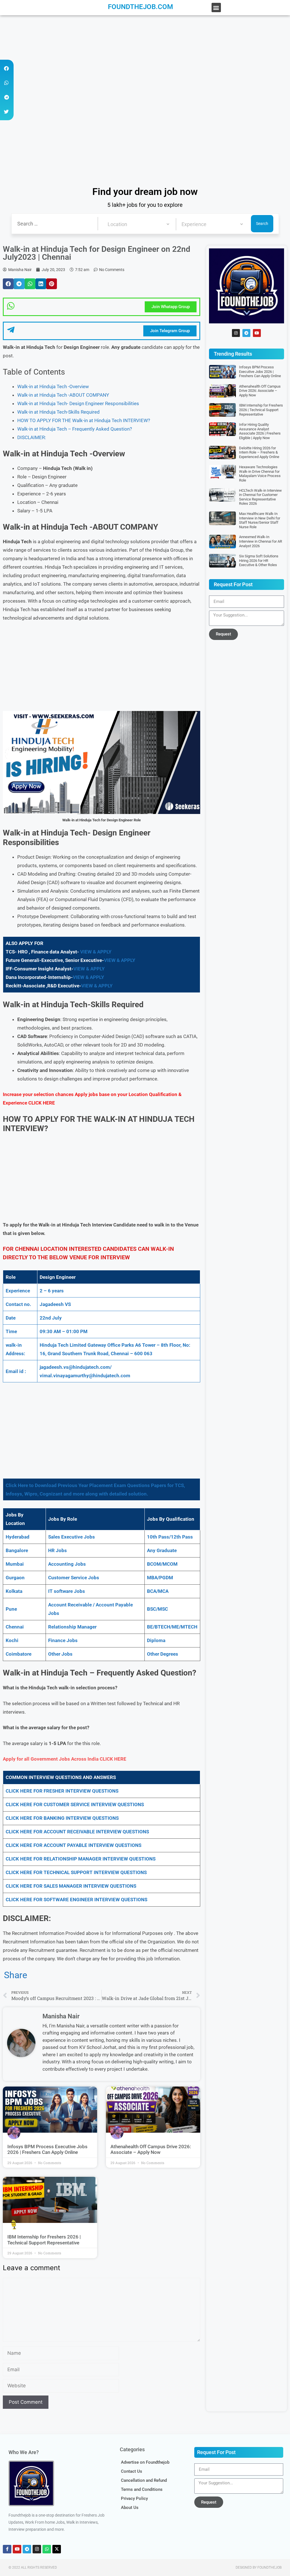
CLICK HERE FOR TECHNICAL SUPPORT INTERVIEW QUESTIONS (76, 1872)
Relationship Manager (72, 1627)
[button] (216, 7)
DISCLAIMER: (32, 437)
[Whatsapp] (47, 2549)
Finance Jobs (63, 1640)
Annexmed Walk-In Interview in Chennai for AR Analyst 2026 (261, 541)
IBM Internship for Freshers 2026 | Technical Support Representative (44, 2240)
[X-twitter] (57, 2549)
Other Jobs (60, 1654)
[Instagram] (236, 333)
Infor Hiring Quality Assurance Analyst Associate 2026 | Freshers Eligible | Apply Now (260, 431)
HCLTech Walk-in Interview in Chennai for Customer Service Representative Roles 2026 (260, 497)
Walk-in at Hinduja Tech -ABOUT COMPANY (63, 395)
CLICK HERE (42, 1103)
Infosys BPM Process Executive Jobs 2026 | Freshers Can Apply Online (47, 2149)
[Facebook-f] (7, 2549)
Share (16, 1975)
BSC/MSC (157, 1609)
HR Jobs (57, 1550)
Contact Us (132, 2471)
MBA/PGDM (160, 1578)
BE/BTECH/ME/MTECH (172, 1627)
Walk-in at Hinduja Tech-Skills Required (58, 412)
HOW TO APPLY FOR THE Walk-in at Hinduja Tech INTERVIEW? (84, 420)
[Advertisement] (145, 57)
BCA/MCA (158, 1591)
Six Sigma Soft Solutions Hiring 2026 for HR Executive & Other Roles (259, 560)
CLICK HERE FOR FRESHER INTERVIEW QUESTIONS (62, 1791)
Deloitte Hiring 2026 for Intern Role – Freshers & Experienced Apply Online (259, 452)
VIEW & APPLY (96, 952)
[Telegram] (246, 333)
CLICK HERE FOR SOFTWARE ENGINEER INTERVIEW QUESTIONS (76, 1900)
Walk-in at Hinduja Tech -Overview (53, 386)
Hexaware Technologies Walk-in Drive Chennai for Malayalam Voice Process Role (260, 474)
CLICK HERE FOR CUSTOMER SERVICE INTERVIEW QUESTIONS (75, 1804)
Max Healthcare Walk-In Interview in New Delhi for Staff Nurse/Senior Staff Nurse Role (260, 520)
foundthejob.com (140, 7)
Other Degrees (163, 1654)
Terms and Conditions (142, 2489)
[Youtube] (257, 333)
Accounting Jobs (67, 1564)
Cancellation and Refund (144, 2480)
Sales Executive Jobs (72, 1537)
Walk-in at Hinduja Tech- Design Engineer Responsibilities (78, 403)
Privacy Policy (134, 2498)
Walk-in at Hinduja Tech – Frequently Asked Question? (75, 429)
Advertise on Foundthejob (145, 2462)
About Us (130, 2508)
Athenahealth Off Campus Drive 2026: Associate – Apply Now (151, 2149)
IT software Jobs (67, 1591)
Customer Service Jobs (74, 1578)
